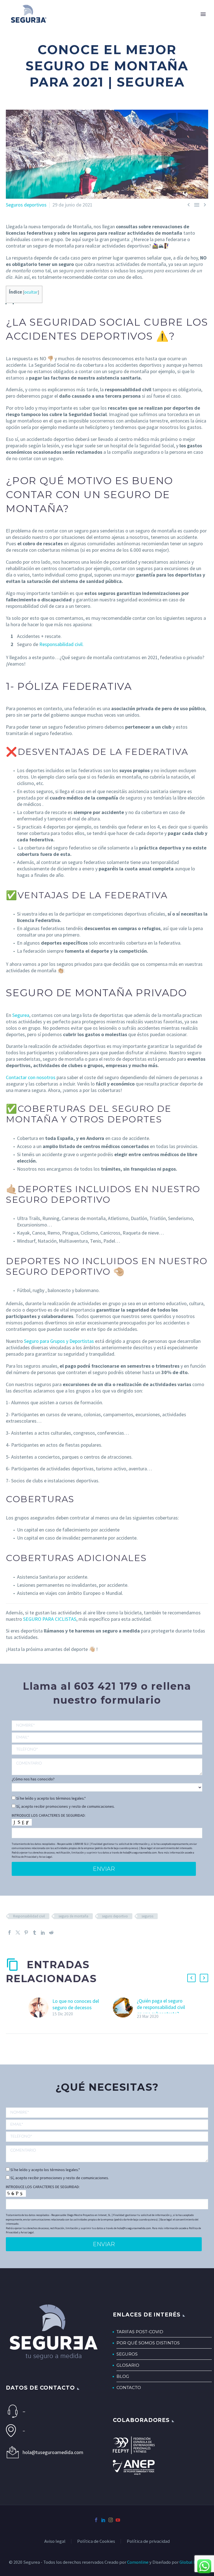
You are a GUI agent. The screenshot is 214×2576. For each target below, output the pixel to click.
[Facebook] (9, 1932)
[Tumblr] (35, 1932)
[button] (191, 1978)
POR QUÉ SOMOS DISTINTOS (148, 2343)
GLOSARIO (128, 2365)
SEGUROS (127, 2354)
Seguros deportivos (26, 205)
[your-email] (107, 1738)
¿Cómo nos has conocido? (33, 1779)
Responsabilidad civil (29, 1916)
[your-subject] (107, 1767)
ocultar (31, 292)
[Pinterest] (26, 1932)
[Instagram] (111, 2520)
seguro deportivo (115, 1916)
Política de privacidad (148, 2542)
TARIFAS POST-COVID (140, 2332)
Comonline (138, 2562)
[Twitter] (18, 1932)
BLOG (123, 2376)
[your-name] (107, 1726)
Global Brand (192, 2562)
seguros (147, 1916)
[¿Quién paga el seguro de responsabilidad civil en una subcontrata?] (125, 2009)
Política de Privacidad (24, 1857)
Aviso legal (55, 2542)
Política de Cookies (96, 2542)
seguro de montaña (73, 1916)
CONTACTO (129, 2387)
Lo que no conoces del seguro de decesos (76, 2004)
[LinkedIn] (43, 1932)
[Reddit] (51, 1932)
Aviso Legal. (46, 1857)
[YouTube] (118, 2520)
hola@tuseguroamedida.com (53, 2452)
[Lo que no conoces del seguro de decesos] (40, 2008)
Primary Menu (203, 14)
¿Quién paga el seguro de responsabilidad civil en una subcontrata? (161, 2007)
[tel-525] (107, 1749)
